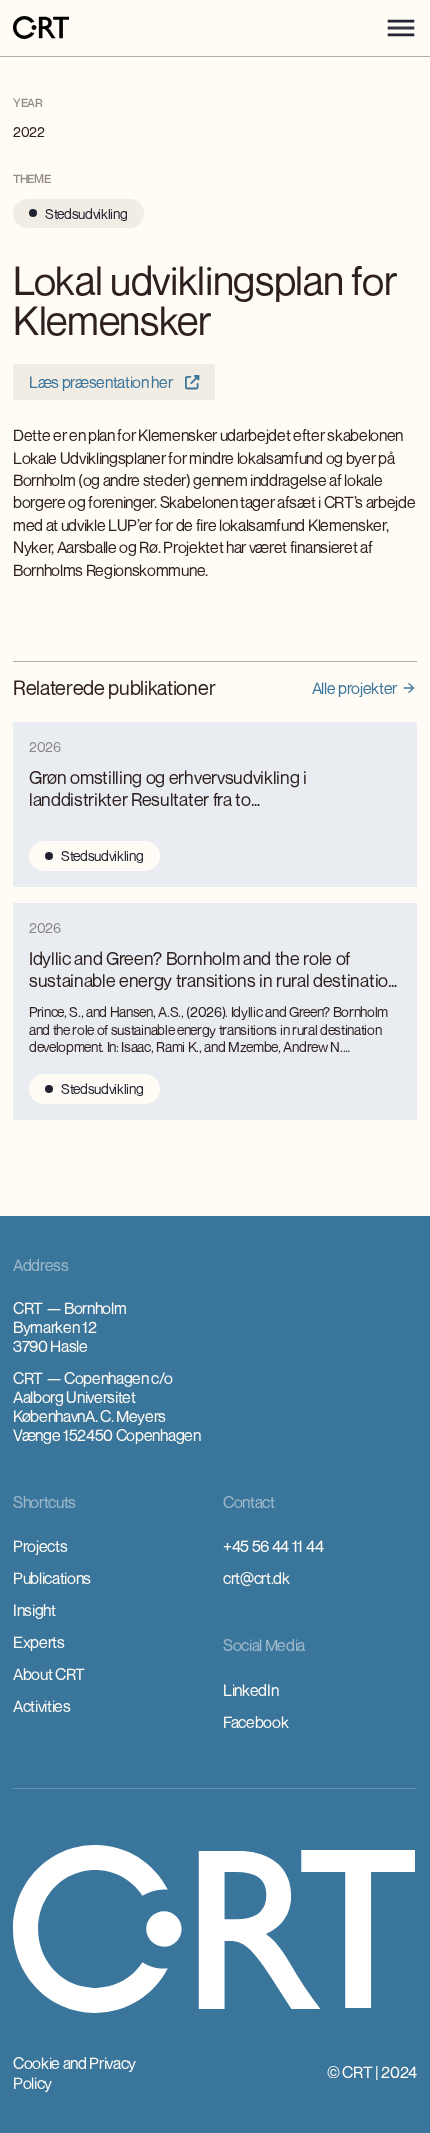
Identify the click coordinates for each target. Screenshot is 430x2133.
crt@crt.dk (256, 1578)
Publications (52, 1578)
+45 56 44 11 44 (273, 1546)
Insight (34, 1610)
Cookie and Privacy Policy (74, 2073)
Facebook (255, 1722)
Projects (40, 1546)
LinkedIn (250, 1690)
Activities (42, 1706)
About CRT (49, 1674)
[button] (401, 28)
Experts (39, 1642)
